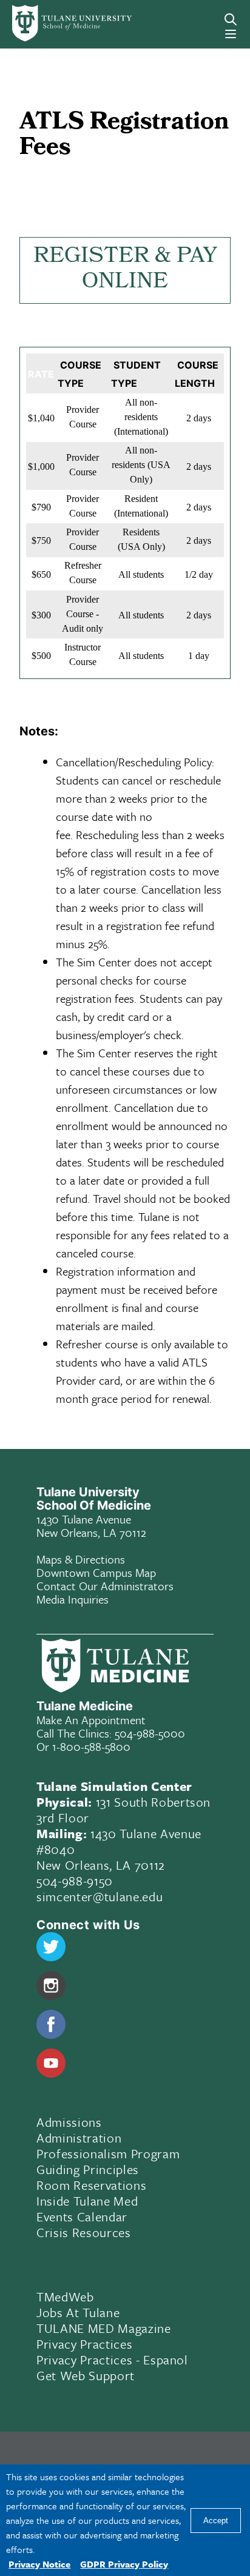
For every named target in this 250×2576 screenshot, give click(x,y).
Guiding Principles (88, 2169)
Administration (79, 2138)
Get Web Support (86, 2375)
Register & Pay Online (125, 270)
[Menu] (231, 34)
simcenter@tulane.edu (100, 1896)
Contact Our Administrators (105, 1586)
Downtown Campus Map (96, 1572)
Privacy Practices (84, 2344)
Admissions (69, 2122)
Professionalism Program (108, 2153)
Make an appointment (91, 1720)
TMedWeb (65, 2297)
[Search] (231, 19)
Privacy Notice (39, 2564)
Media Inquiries (73, 1599)
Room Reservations (91, 2185)
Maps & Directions (81, 1559)
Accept (216, 2521)
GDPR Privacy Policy (124, 2564)
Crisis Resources (84, 2232)
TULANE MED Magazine (104, 2328)
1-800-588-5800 (91, 1746)
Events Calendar (82, 2216)
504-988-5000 (150, 1733)
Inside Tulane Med (87, 2201)
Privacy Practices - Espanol (112, 2360)
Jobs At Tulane (78, 2312)
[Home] (57, 23)
